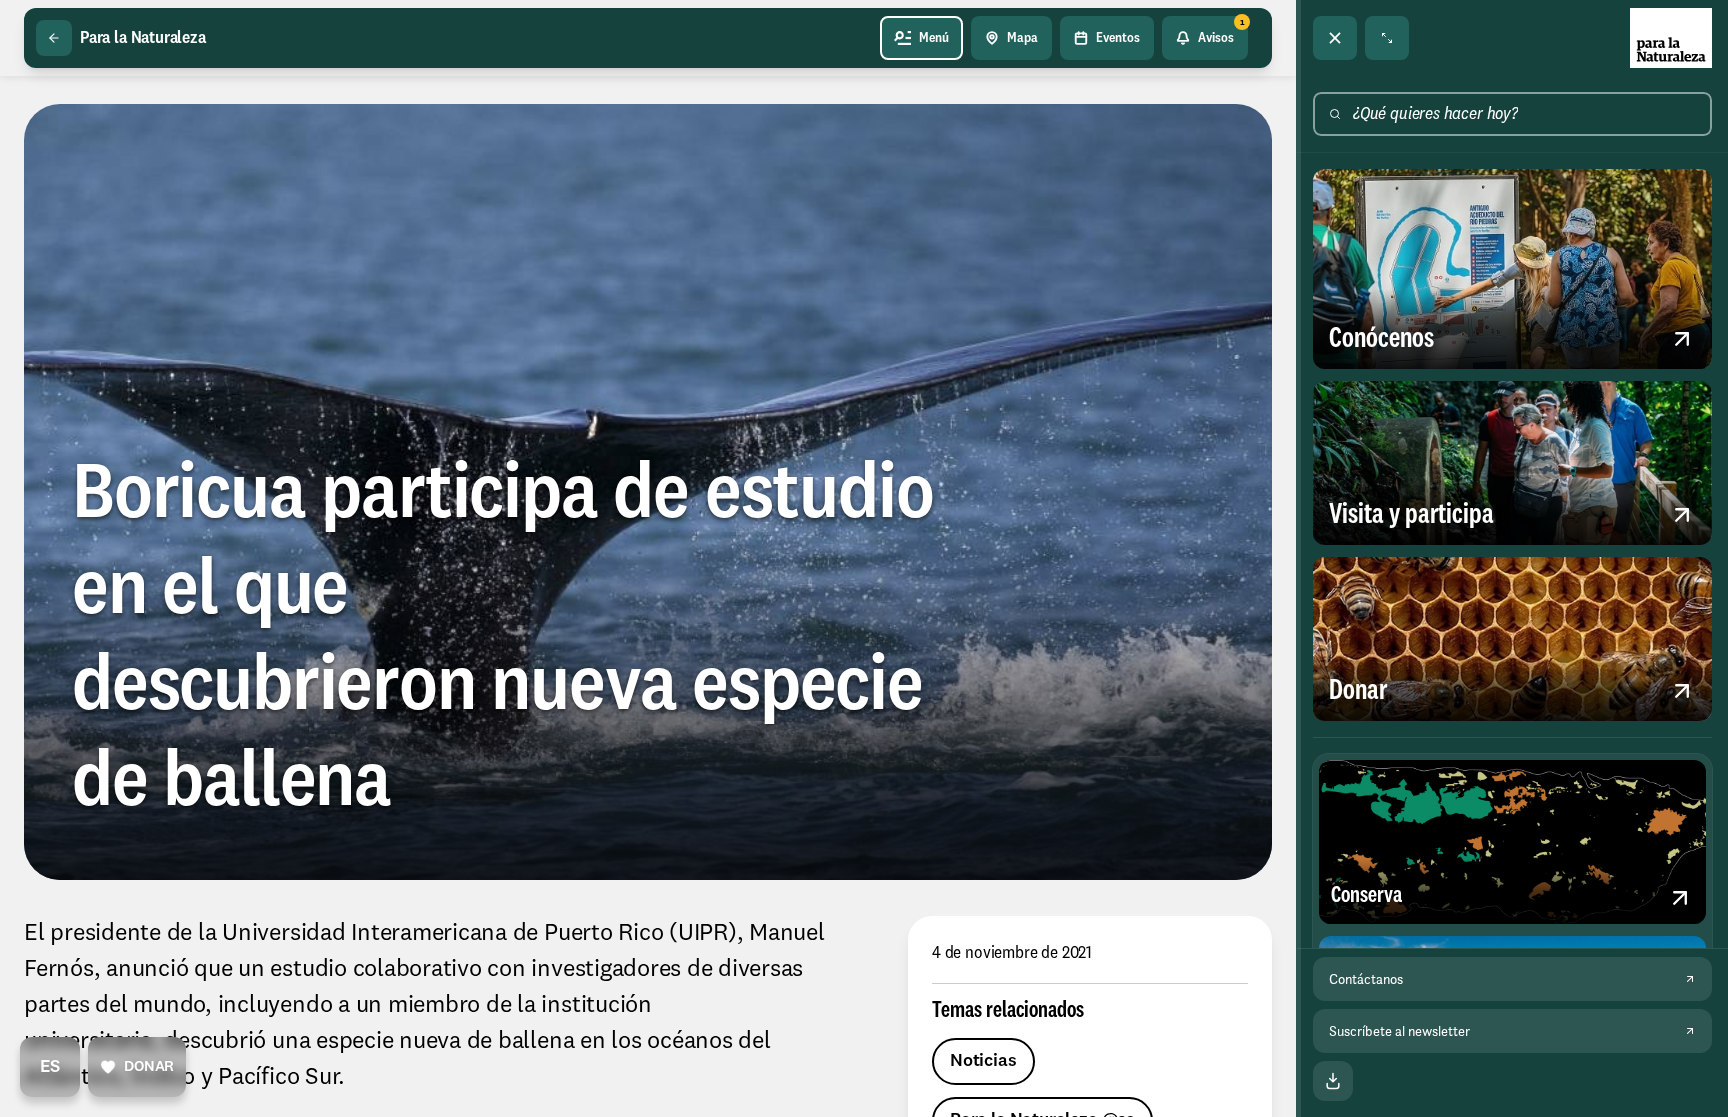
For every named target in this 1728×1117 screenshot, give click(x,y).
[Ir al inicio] (1671, 38)
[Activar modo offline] (1333, 1081)
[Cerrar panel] (1335, 38)
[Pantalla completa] (1387, 38)
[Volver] (54, 38)
